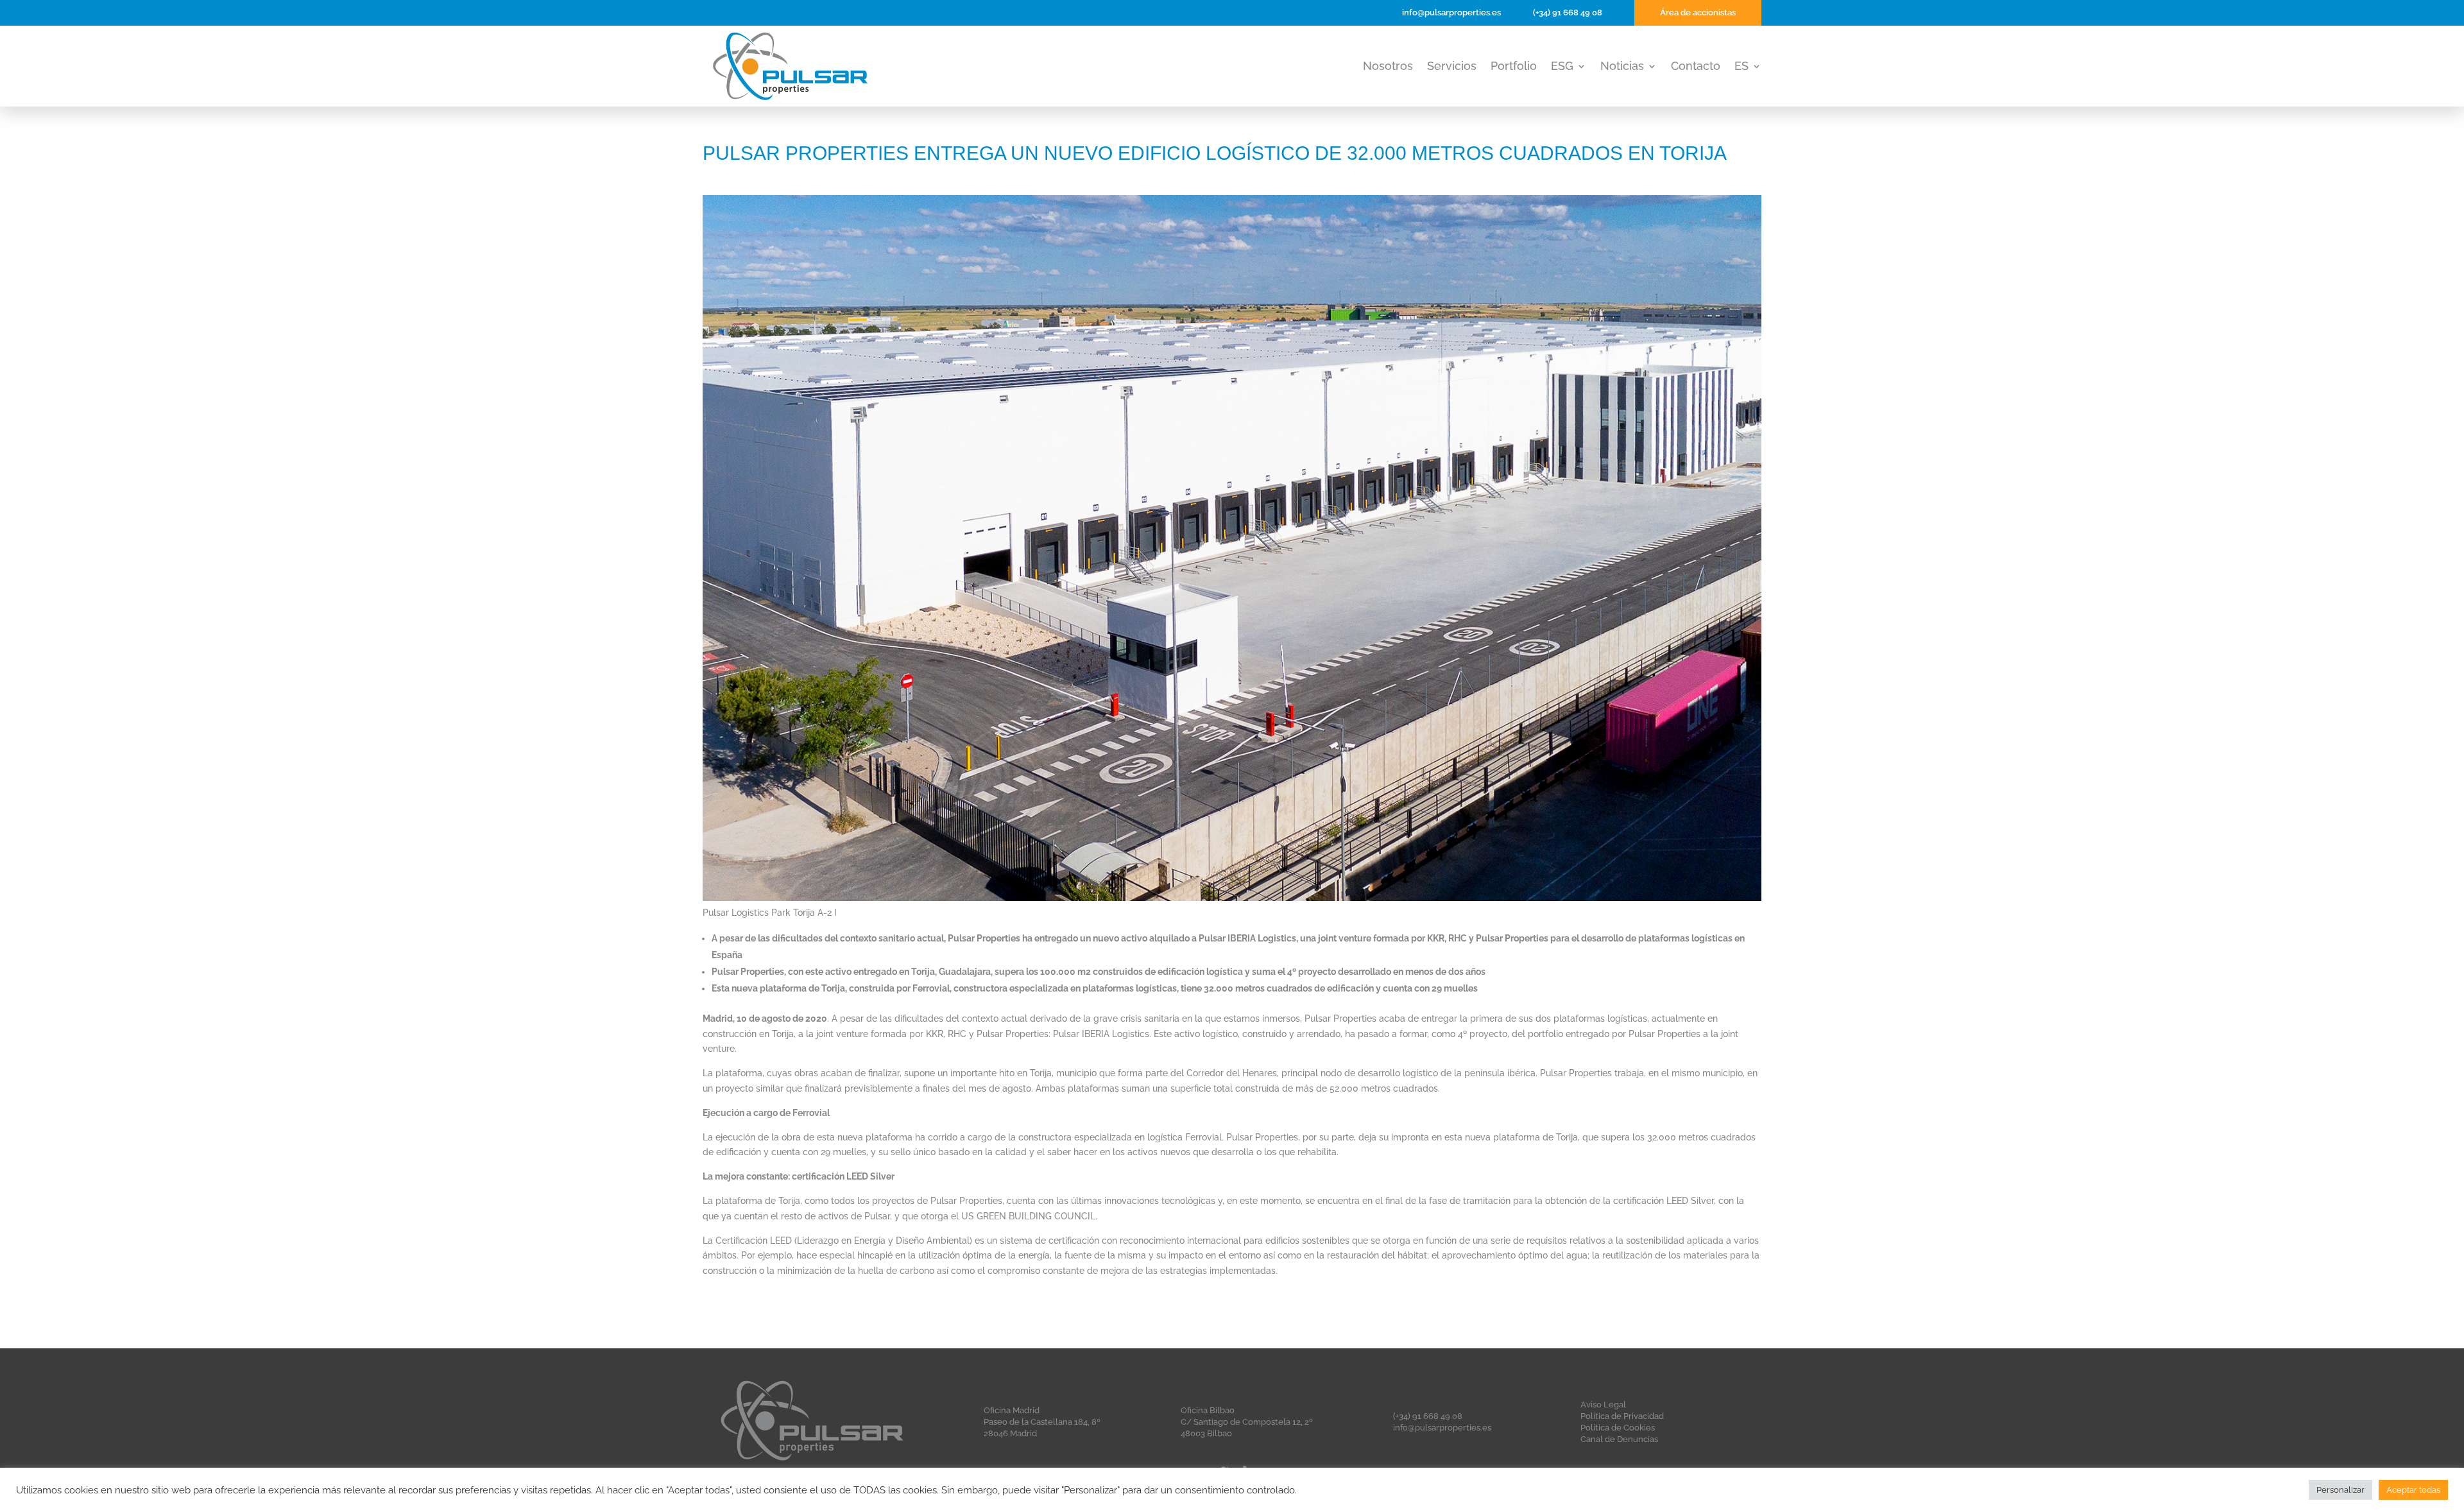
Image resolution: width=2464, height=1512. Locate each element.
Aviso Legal (1603, 1405)
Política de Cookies (1618, 1428)
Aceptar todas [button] (2413, 1490)
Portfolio (1514, 67)
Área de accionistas (1698, 13)
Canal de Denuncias (1619, 1439)
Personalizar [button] (2340, 1490)
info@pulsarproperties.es (1451, 13)
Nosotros (1388, 67)
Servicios (1452, 67)
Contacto (1696, 67)
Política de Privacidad (1622, 1416)
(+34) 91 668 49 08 (1568, 13)
